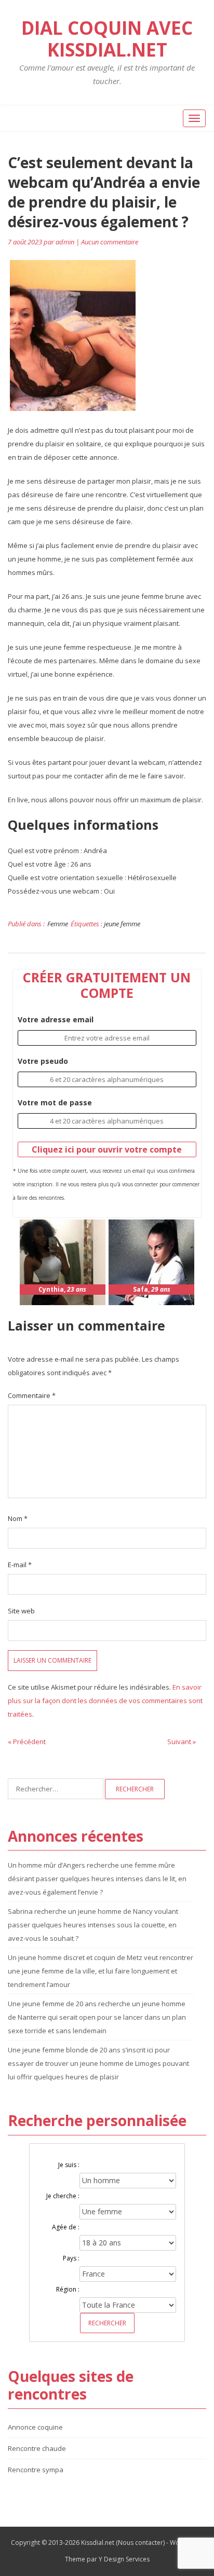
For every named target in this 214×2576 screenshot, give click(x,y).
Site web (21, 1611)
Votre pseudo (43, 1061)
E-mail (20, 1565)
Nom (18, 1518)
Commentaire (32, 1395)
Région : (68, 2289)
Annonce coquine (35, 2427)
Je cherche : (63, 2196)
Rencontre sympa (36, 2470)
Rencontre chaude (37, 2448)
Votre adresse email (56, 1019)
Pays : (71, 2258)
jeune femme (122, 924)
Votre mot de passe (55, 1102)
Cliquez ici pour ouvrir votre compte (107, 1149)
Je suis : (69, 2165)
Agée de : (66, 2227)
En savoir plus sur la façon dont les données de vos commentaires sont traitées (105, 1701)
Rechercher (107, 2323)
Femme (58, 924)
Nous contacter (141, 2543)
